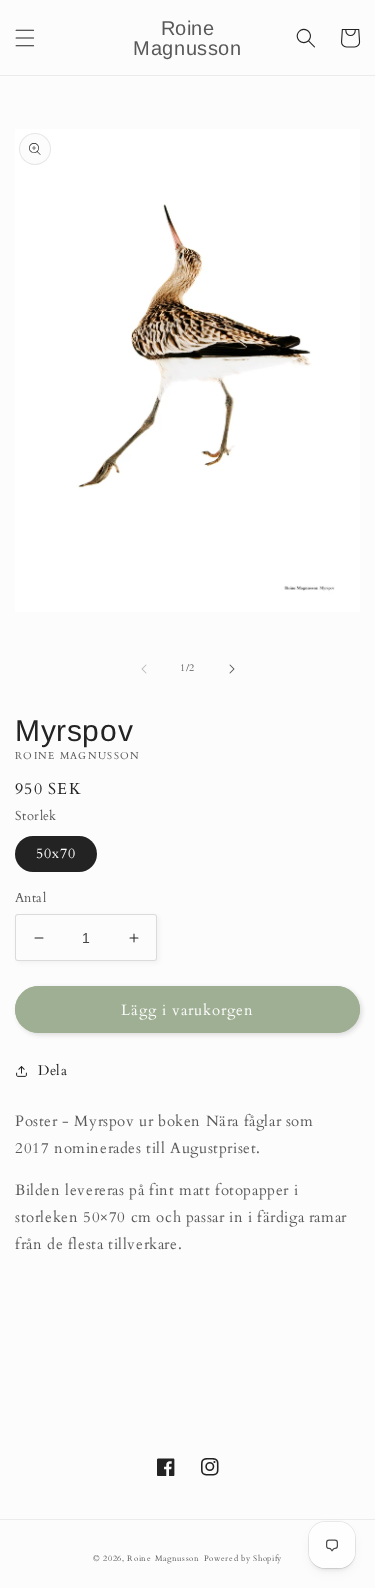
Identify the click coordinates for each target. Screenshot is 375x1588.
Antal (30, 898)
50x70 (56, 853)
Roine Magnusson (163, 1558)
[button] (25, 38)
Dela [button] (52, 1070)
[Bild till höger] (232, 669)
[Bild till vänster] (144, 669)
